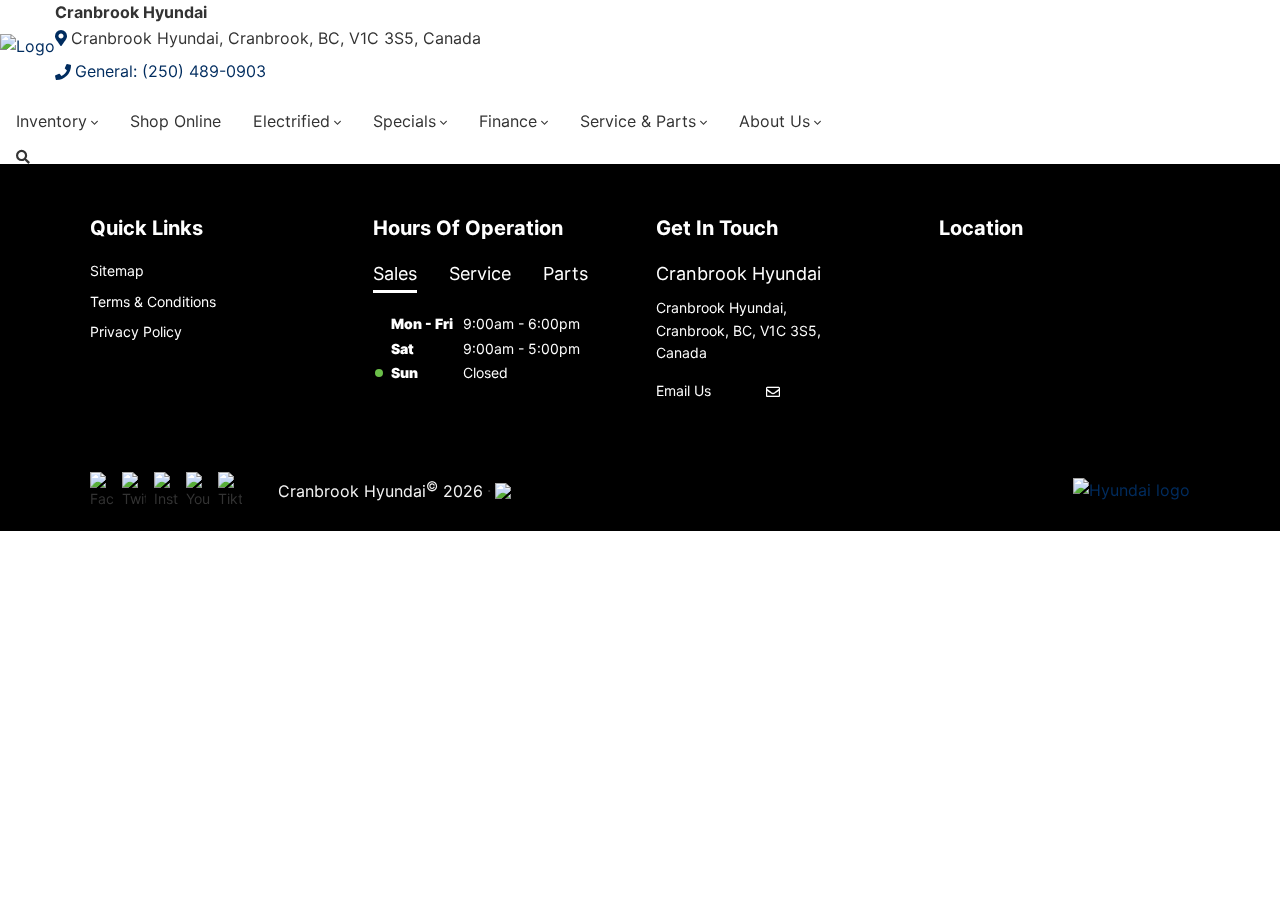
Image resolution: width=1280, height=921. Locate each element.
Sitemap (117, 270)
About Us (774, 121)
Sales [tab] (395, 273)
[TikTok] (230, 491)
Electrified (291, 121)
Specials (404, 121)
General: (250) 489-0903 (170, 71)
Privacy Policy (136, 331)
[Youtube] (198, 491)
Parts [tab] (565, 273)
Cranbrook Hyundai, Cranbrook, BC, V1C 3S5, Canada (276, 38)
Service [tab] (480, 273)
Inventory (51, 121)
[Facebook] (102, 491)
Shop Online (175, 121)
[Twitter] (134, 491)
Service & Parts (638, 121)
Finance (508, 121)
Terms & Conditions (153, 301)
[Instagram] (166, 491)
